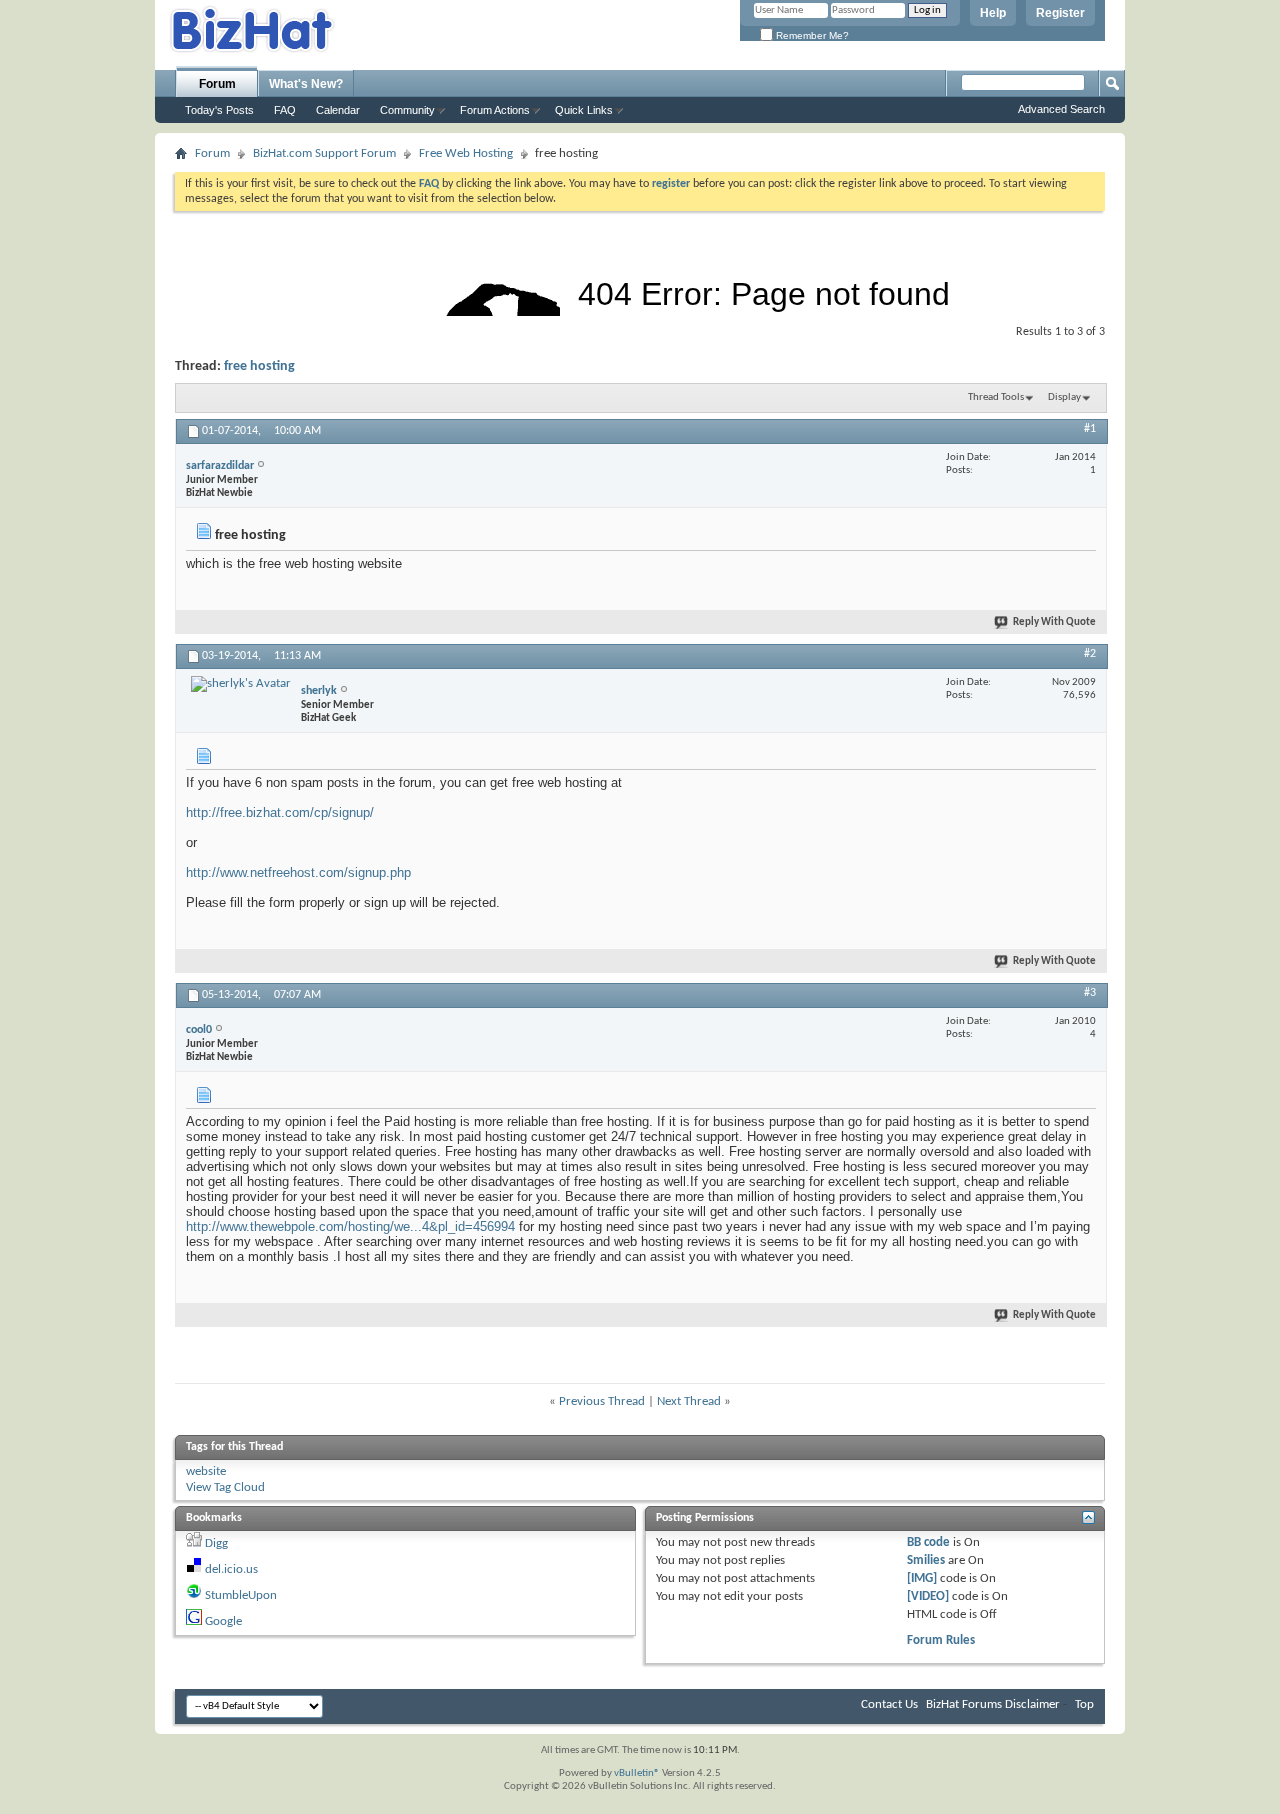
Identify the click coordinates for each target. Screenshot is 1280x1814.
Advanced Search (1061, 109)
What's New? (306, 84)
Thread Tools (996, 397)
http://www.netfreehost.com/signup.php (298, 872)
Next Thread (689, 1401)
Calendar (338, 110)
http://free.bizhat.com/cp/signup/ (280, 812)
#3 (1090, 993)
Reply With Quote (1054, 622)
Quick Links (584, 110)
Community (407, 110)
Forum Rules (941, 1640)
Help (993, 13)
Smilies (926, 1560)
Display (1064, 397)
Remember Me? (811, 35)
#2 (1090, 654)
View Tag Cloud (225, 1487)
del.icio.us (231, 1569)
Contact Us (889, 1704)
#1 (1090, 429)
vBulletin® (637, 1773)
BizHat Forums (964, 1704)
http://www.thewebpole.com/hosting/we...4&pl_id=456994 (350, 1226)
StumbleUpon (241, 1595)
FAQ (285, 110)
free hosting (259, 366)
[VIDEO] (928, 1596)
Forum (217, 84)
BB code (928, 1542)
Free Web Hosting (466, 153)
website (206, 1471)
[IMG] (922, 1578)
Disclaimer (1032, 1704)
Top (1084, 1704)
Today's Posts (219, 110)
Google (223, 1621)
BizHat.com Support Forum (324, 153)
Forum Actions (495, 110)
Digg (216, 1543)
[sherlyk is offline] (241, 684)
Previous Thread (602, 1401)
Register (1060, 13)
